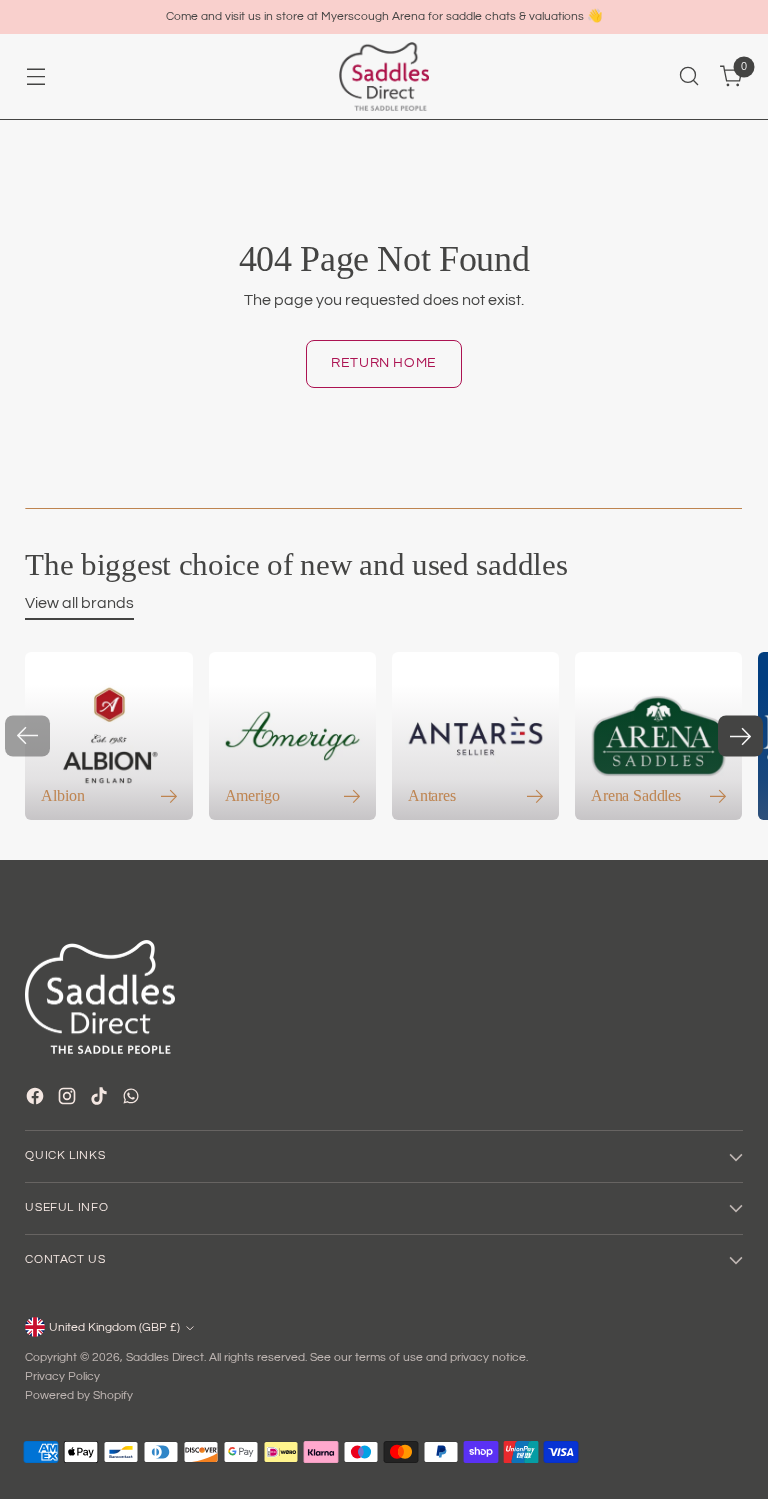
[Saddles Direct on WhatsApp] (133, 1099)
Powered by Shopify (79, 1395)
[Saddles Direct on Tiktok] (101, 1099)
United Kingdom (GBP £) (114, 1327)
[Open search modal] (689, 76)
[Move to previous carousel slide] (27, 736)
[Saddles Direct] (384, 76)
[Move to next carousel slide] (740, 736)
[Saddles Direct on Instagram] (69, 1099)
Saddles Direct (165, 1357)
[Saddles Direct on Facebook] (37, 1099)
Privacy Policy (62, 1376)
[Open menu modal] (35, 76)
